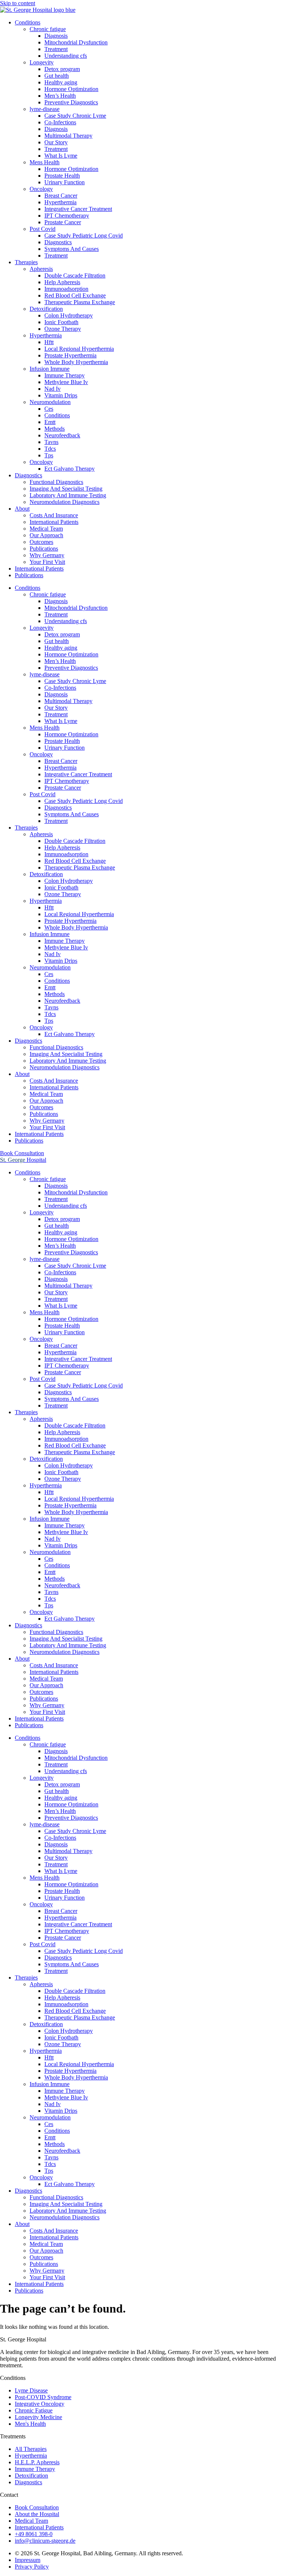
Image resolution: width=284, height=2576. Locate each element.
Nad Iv (53, 389)
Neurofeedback (62, 435)
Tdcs (50, 449)
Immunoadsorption (66, 289)
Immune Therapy (65, 375)
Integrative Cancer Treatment (78, 209)
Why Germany (47, 555)
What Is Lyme (61, 156)
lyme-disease (45, 109)
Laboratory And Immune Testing (68, 495)
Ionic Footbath (61, 322)
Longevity (42, 62)
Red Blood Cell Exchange (75, 295)
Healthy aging (61, 82)
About (22, 509)
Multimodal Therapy (68, 136)
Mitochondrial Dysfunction (76, 42)
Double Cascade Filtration (75, 275)
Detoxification (46, 309)
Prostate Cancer (63, 222)
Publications (44, 549)
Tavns (51, 442)
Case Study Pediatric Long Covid (84, 236)
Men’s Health (60, 96)
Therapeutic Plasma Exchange (80, 302)
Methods (55, 429)
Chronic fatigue (48, 29)
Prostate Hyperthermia (70, 355)
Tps (49, 455)
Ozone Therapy (63, 329)
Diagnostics (58, 242)
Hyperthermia (60, 202)
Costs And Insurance (54, 515)
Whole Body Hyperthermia (76, 362)
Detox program (62, 69)
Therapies (26, 262)
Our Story (56, 142)
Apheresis (41, 269)
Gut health (57, 76)
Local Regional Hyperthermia (79, 349)
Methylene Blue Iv (66, 382)
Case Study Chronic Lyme (75, 116)
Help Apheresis (62, 282)
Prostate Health (62, 176)
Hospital (23, 1160)
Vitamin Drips (61, 395)
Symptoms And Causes (72, 249)
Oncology (41, 189)
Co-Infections (60, 122)
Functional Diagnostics (56, 482)
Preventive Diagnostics (71, 102)
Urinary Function (65, 182)
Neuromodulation (50, 402)
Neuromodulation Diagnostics (65, 502)
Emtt (50, 422)
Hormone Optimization (71, 89)
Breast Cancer (61, 196)
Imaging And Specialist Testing (66, 489)
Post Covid (43, 229)
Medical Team (46, 529)
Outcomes (41, 542)
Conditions (28, 22)
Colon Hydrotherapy (69, 315)
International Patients (54, 522)
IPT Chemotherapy (67, 216)
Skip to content (18, 3)
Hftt (49, 342)
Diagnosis (56, 36)
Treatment (56, 49)
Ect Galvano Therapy (70, 469)
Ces (49, 409)
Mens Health (45, 162)
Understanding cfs (66, 56)
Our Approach (46, 535)
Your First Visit (47, 562)
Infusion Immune (50, 369)
